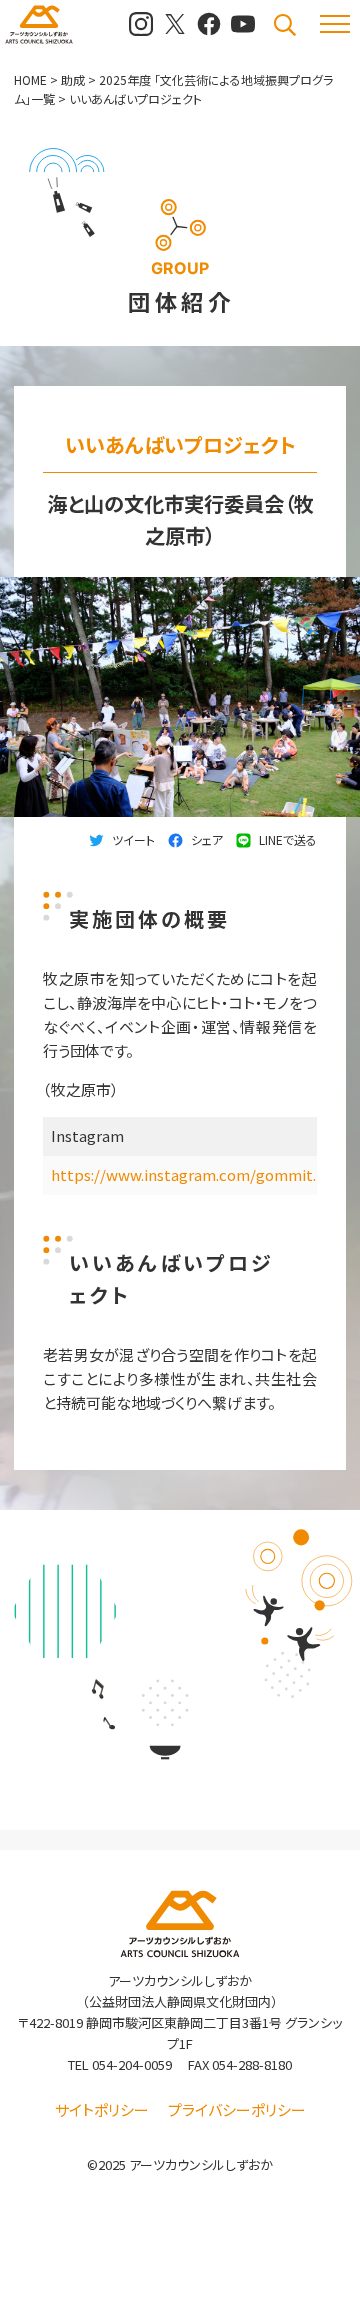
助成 (73, 79)
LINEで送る (288, 839)
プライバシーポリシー (237, 2109)
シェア (207, 839)
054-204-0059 (132, 2064)
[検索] (285, 25)
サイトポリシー (102, 2109)
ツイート (133, 839)
